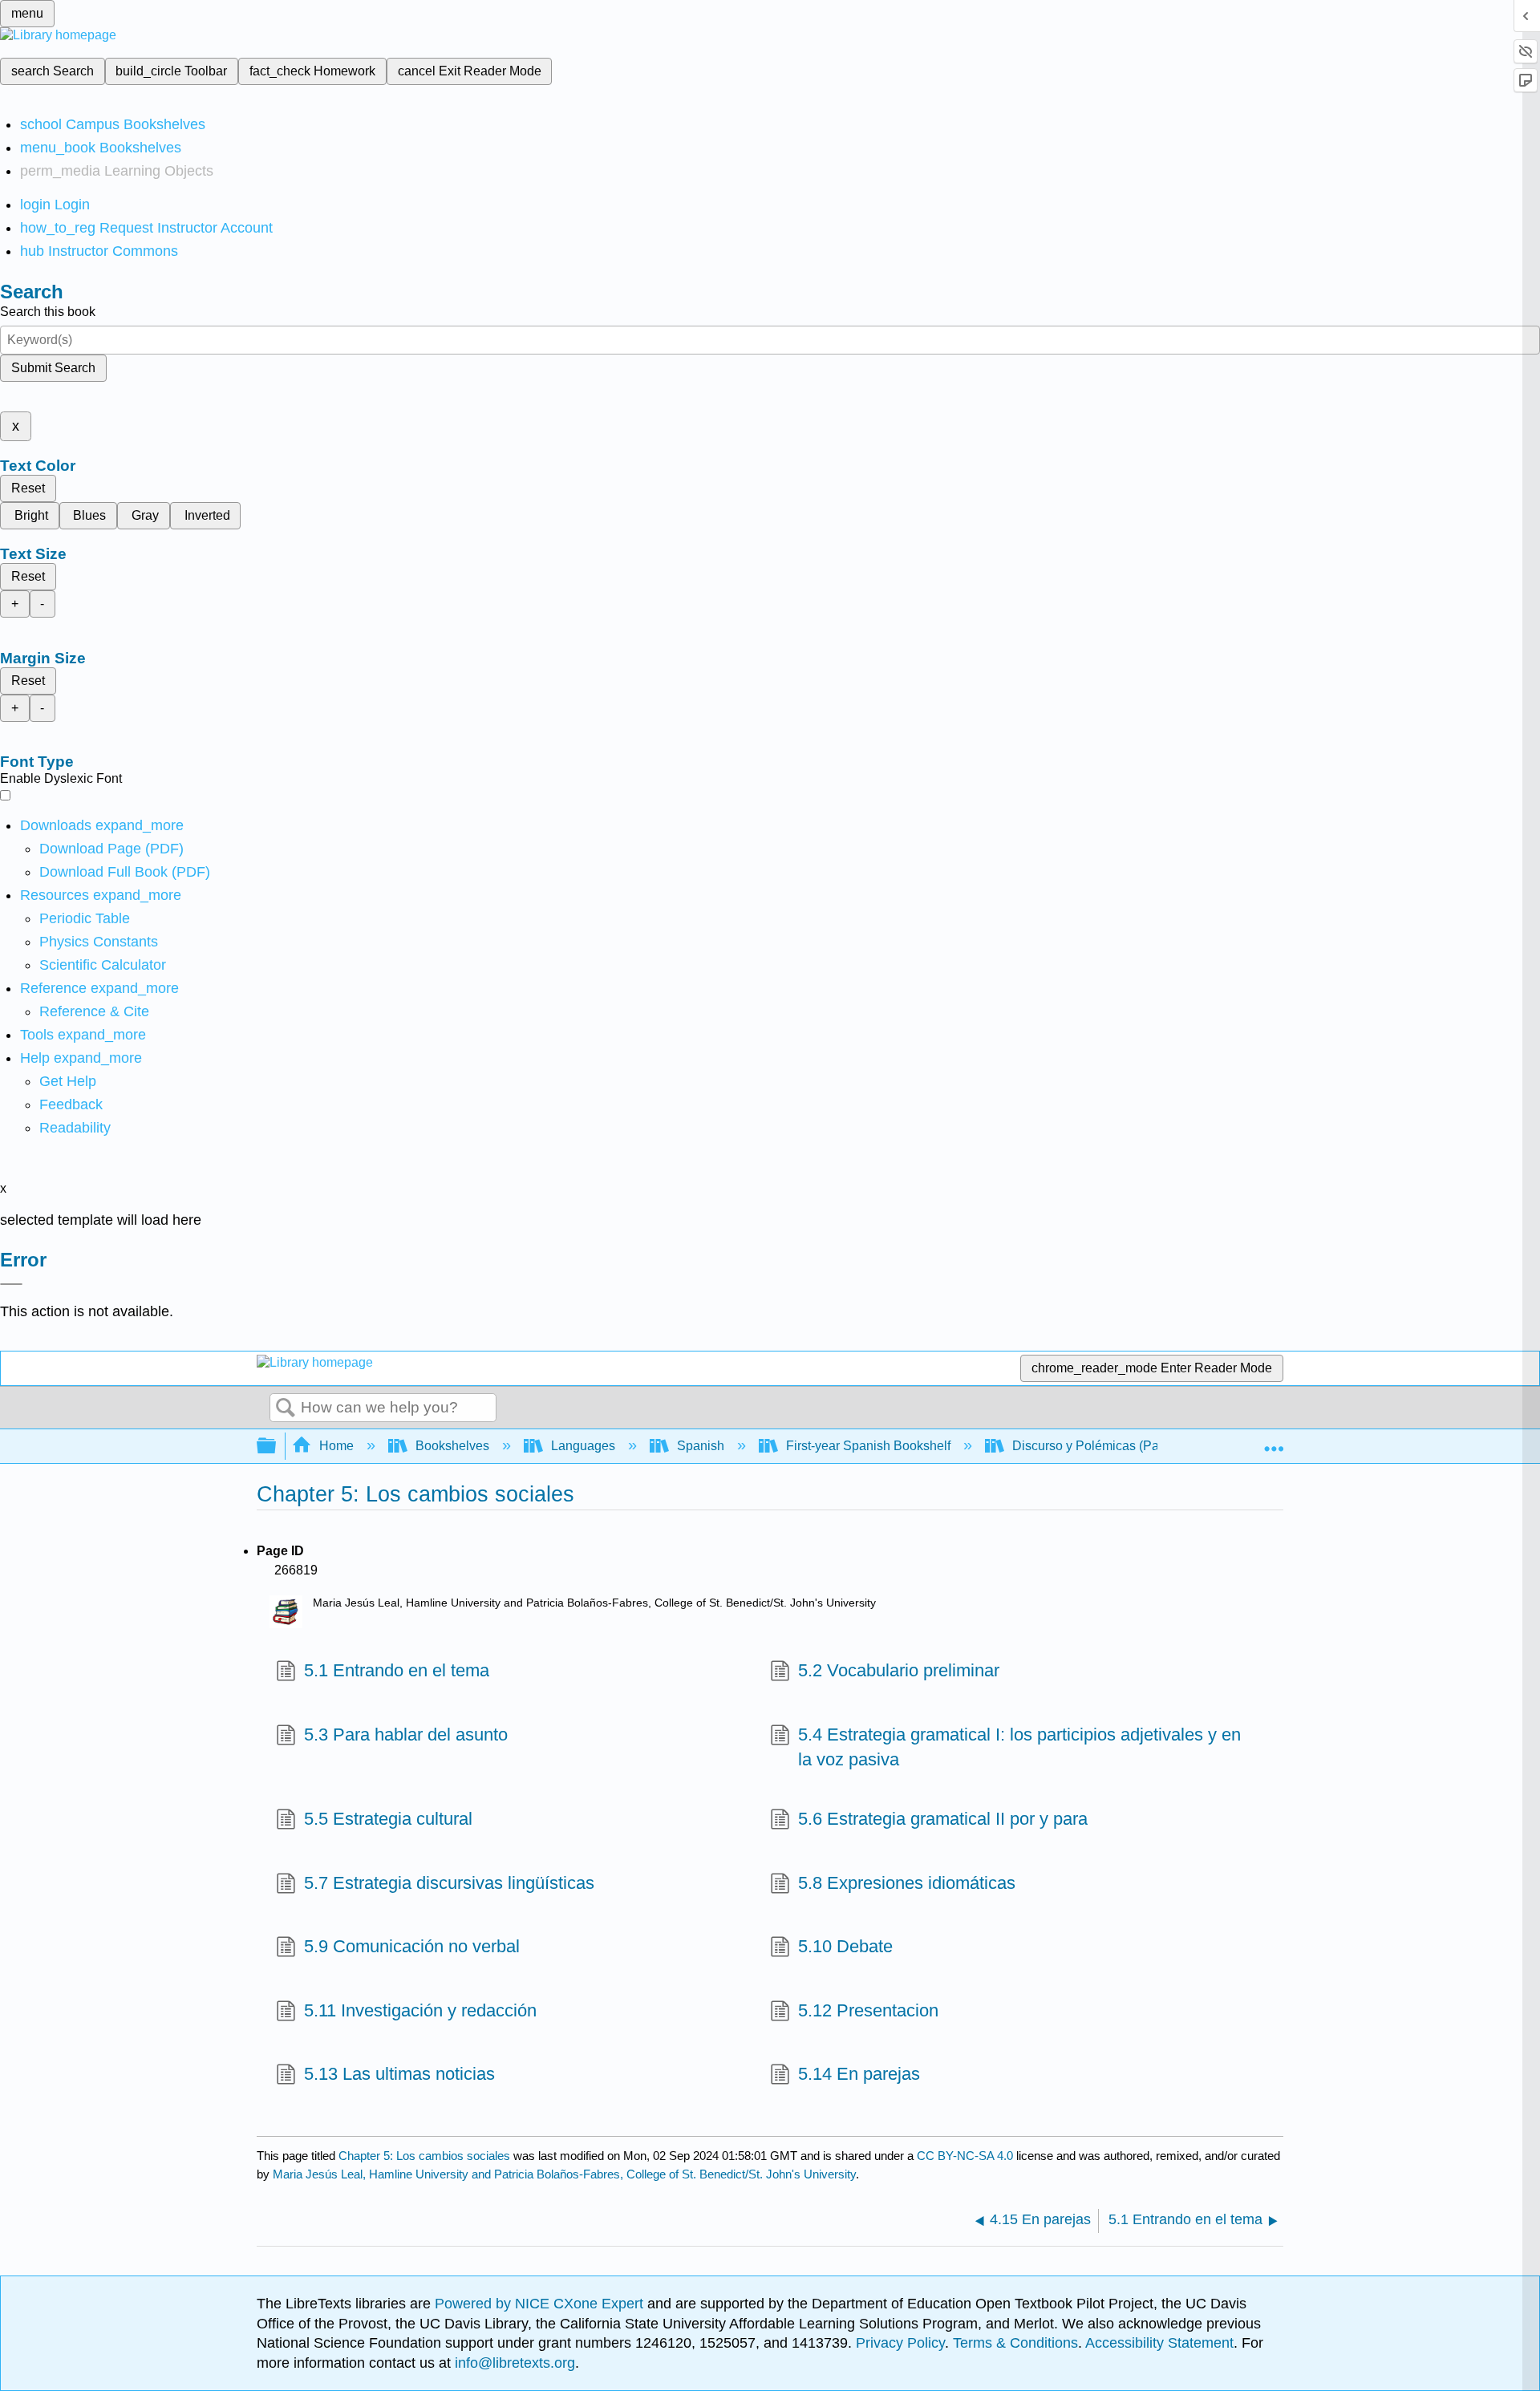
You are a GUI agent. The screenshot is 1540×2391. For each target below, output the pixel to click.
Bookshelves (452, 1446)
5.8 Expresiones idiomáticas (907, 1883)
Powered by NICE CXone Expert (541, 2304)
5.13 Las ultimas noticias (399, 2074)
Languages (583, 1446)
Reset (28, 488)
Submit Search (53, 368)
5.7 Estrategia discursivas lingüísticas (449, 1883)
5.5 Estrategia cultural (388, 1819)
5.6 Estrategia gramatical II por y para (943, 1819)
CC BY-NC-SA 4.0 (965, 2156)
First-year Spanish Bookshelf (868, 1446)
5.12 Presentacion (868, 2010)
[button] (71, 1104)
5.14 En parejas (859, 2074)
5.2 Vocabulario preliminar (899, 1670)
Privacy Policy (900, 2343)
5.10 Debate (845, 1946)
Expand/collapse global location (1274, 1441)
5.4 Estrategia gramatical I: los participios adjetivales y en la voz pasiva (1019, 1747)
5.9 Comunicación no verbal (412, 1946)
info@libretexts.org (513, 2363)
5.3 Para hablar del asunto (406, 1734)
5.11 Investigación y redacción (420, 2010)
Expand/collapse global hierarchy (277, 1447)
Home (336, 1446)
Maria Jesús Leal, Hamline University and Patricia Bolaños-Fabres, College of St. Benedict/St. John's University (564, 2174)
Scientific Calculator (103, 965)
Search (286, 1408)
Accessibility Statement (1159, 2343)
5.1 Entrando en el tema (397, 1670)
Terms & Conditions (1015, 2343)
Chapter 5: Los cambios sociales (424, 2156)
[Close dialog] (11, 1284)
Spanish (701, 1446)
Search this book (48, 312)
